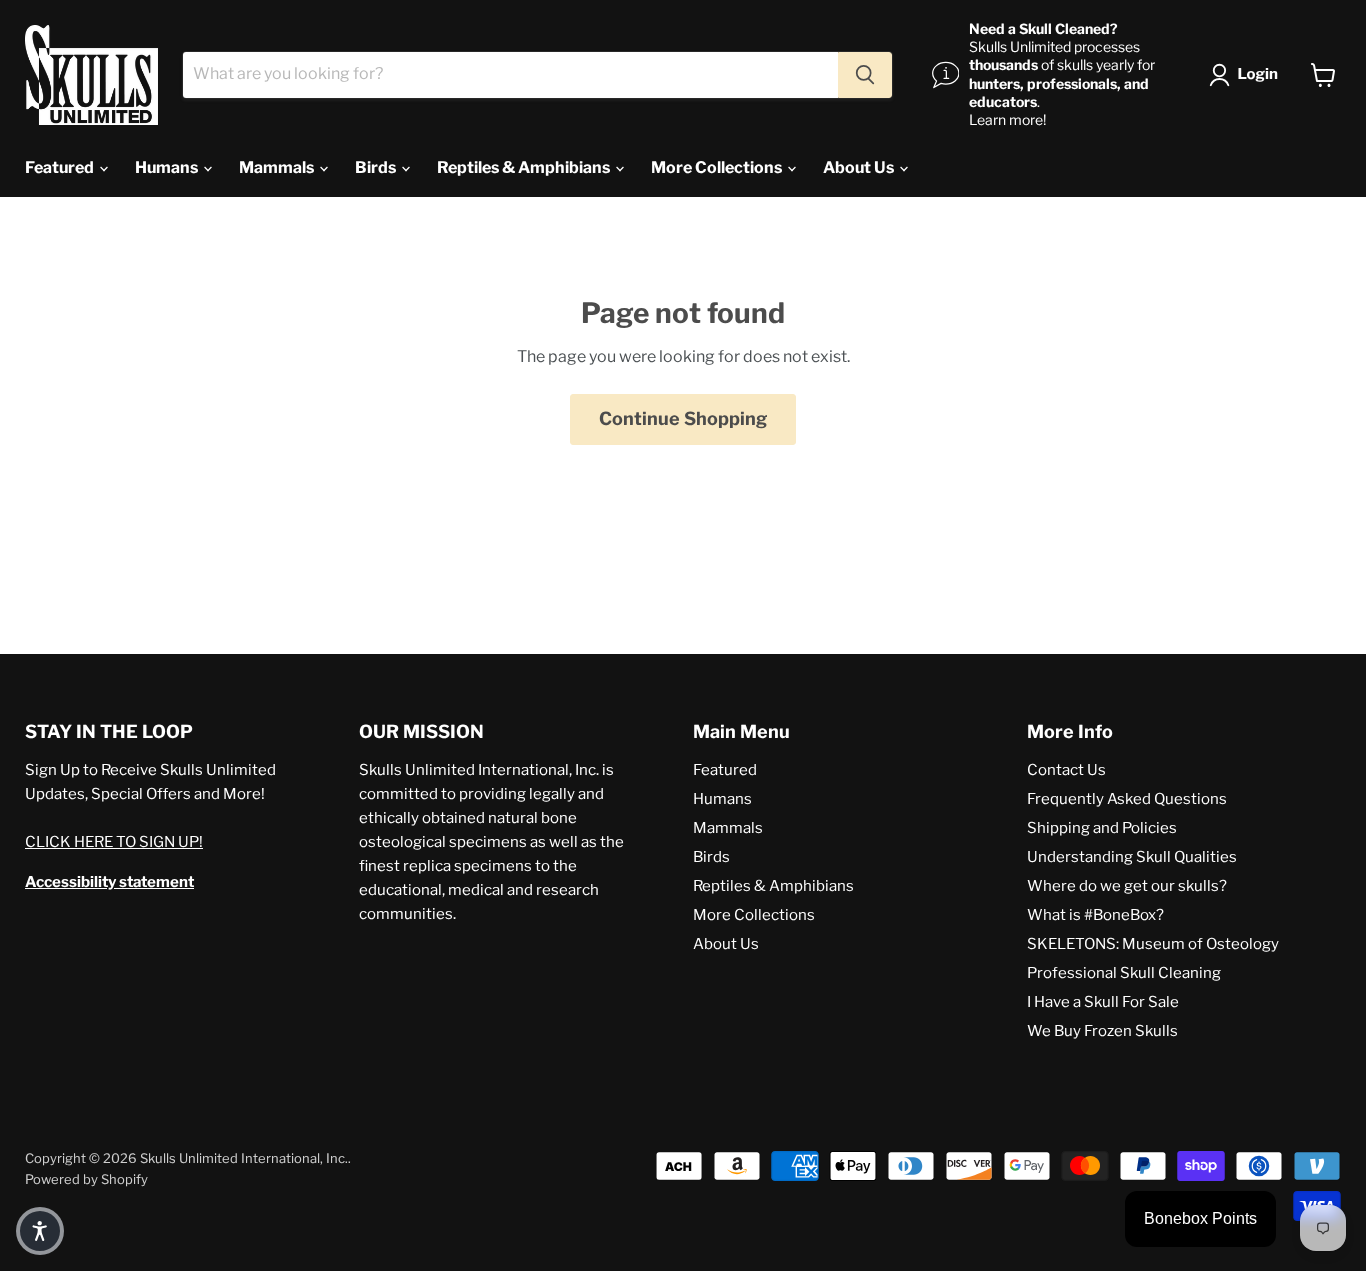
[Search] (865, 75)
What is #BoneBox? (1095, 915)
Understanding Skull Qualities (1132, 857)
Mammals (278, 167)
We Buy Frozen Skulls (1102, 1031)
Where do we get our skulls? (1127, 886)
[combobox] (510, 75)
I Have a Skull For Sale (1103, 1002)
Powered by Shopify (86, 1179)
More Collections (718, 167)
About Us (860, 167)
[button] (1247, 75)
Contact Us (1066, 770)
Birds (377, 167)
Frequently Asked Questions (1127, 799)
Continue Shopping (683, 418)
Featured (61, 167)
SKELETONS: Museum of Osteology (1153, 944)
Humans (168, 167)
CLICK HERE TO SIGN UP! (114, 842)
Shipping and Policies (1102, 828)
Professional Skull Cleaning (1124, 973)
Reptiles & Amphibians (525, 167)
